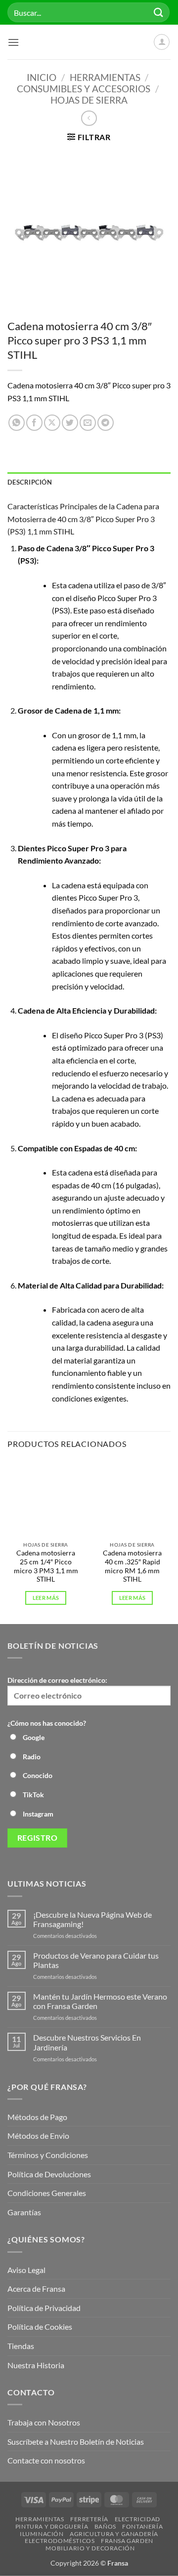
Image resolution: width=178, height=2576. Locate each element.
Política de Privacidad (44, 2308)
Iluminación (42, 2534)
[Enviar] (159, 12)
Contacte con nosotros (46, 2460)
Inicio (42, 77)
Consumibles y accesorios (84, 89)
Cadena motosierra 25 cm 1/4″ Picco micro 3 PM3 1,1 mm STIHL (46, 1566)
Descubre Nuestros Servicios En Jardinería (87, 2042)
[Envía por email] (88, 423)
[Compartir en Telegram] (106, 423)
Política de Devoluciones (49, 2174)
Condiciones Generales (47, 2193)
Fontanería (142, 2526)
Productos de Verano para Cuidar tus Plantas (96, 1960)
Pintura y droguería (52, 2526)
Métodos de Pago (37, 2117)
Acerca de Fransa (36, 2289)
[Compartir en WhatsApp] (17, 423)
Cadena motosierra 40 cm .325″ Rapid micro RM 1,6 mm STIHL (132, 1566)
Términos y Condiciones (48, 2155)
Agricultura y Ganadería (114, 2534)
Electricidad (137, 2519)
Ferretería (89, 2519)
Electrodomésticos (60, 2541)
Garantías (24, 2212)
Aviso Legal (26, 2270)
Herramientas (105, 77)
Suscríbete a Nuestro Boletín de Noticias (76, 2442)
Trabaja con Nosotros (44, 2422)
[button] (13, 42)
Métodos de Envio (38, 2136)
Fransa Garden (127, 2541)
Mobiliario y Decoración (90, 2548)
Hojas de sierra (89, 100)
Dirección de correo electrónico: (57, 1680)
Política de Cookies (40, 2327)
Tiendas (21, 2346)
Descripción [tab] (30, 482)
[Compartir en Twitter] (70, 423)
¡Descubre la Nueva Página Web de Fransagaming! (92, 1919)
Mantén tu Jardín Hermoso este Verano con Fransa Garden (100, 2001)
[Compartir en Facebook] (34, 423)
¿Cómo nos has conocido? (47, 1723)
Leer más (46, 1598)
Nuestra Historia (37, 2365)
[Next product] (89, 118)
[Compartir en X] (52, 423)
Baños (105, 2526)
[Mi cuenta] (162, 42)
